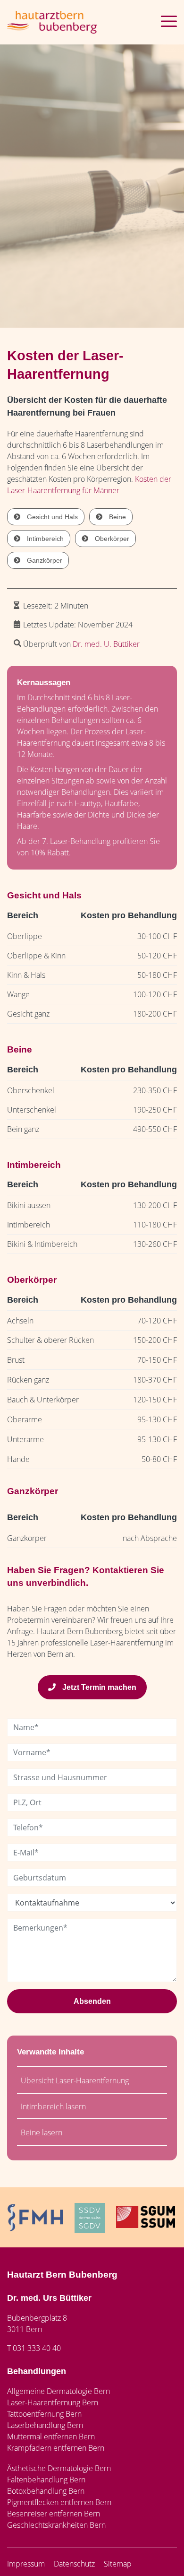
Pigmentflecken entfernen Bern (59, 2502)
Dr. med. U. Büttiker (106, 644)
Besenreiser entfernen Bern (54, 2514)
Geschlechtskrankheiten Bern (56, 2525)
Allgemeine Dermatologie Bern (59, 2391)
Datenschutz (74, 2564)
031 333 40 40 (37, 2348)
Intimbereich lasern (53, 2106)
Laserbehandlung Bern (45, 2425)
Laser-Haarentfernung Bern (53, 2402)
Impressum (26, 2564)
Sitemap (118, 2564)
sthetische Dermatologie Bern (61, 2468)
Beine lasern (42, 2132)
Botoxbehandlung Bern (46, 2491)
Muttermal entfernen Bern (51, 2437)
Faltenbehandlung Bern (46, 2480)
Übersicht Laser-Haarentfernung (75, 2080)
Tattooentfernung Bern (44, 2414)
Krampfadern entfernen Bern (56, 2448)
